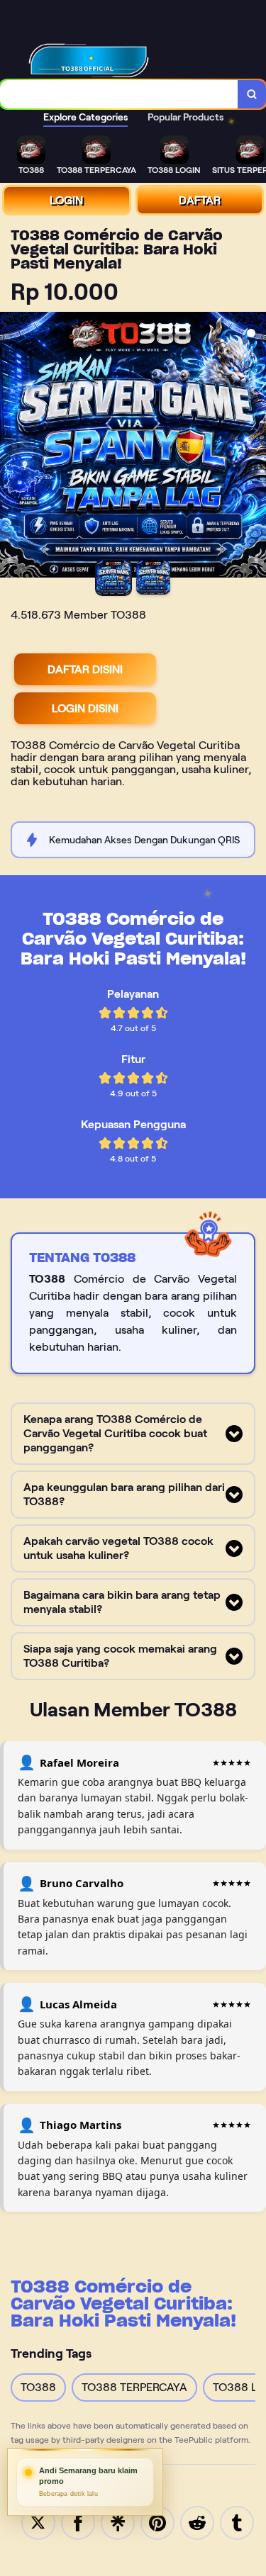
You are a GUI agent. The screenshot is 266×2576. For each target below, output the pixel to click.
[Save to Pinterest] (157, 2522)
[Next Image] (255, 447)
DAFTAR (200, 200)
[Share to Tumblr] (237, 2522)
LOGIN (66, 200)
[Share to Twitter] (38, 2522)
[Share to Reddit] (197, 2522)
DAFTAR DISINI (85, 669)
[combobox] (119, 94)
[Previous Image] (11, 447)
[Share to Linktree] (118, 2522)
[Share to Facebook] (78, 2522)
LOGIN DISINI (85, 708)
